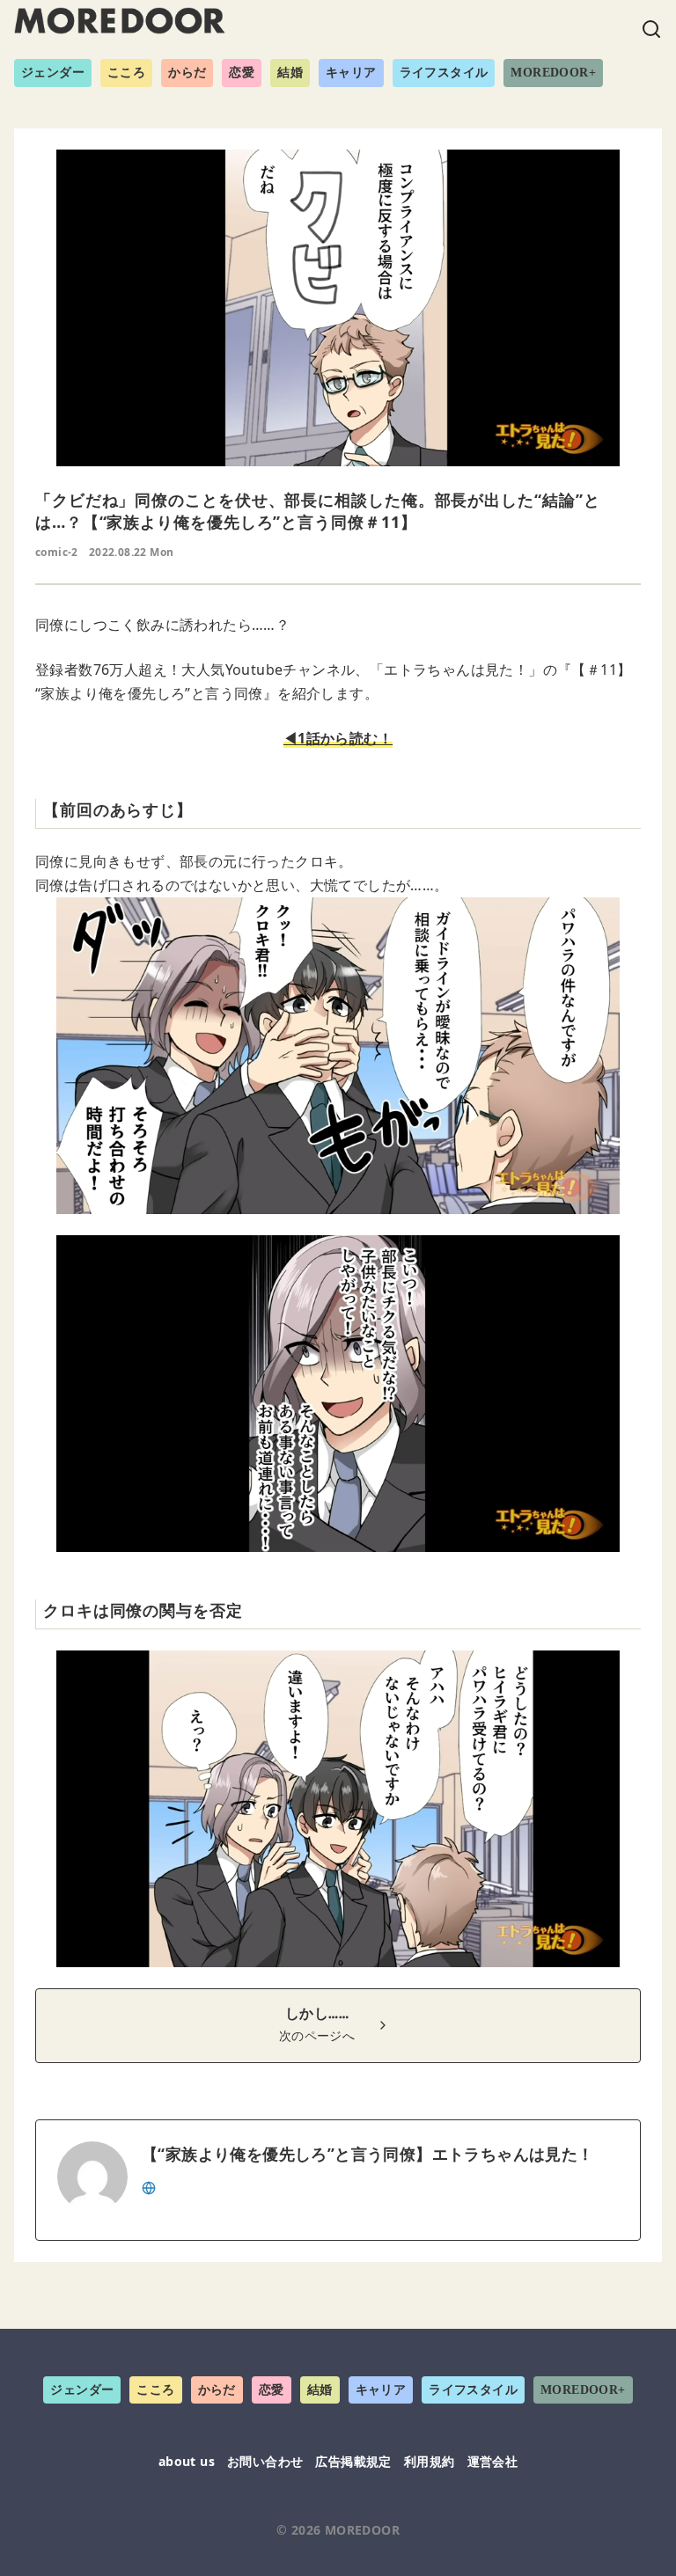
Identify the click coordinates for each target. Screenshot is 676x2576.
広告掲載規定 (353, 2461)
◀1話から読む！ (338, 738)
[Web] (149, 2186)
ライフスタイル (444, 73)
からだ (187, 73)
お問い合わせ (265, 2461)
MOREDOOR (362, 2530)
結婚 (290, 73)
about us (187, 2461)
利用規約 (430, 2461)
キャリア (351, 73)
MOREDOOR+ (553, 73)
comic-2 (57, 552)
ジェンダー (53, 73)
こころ (126, 73)
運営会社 (493, 2461)
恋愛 (242, 73)
